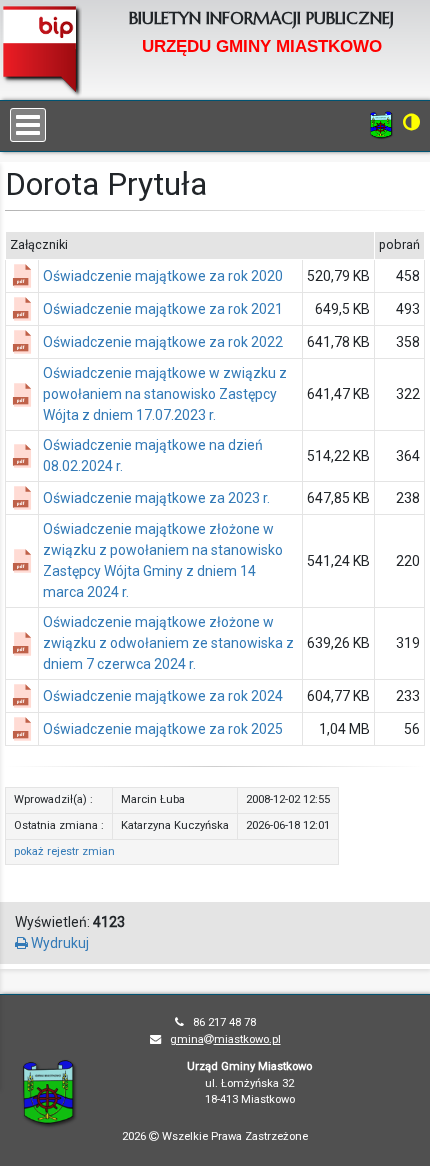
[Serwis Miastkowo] (381, 124)
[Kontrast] (411, 122)
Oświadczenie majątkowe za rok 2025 (163, 729)
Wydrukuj (58, 943)
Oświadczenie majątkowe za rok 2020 (163, 276)
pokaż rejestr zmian (64, 851)
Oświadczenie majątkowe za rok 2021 (163, 309)
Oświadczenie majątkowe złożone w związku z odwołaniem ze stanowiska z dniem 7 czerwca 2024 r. (168, 643)
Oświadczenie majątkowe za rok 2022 (163, 342)
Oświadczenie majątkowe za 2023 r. (156, 498)
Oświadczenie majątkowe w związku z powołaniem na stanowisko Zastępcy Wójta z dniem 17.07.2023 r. (165, 394)
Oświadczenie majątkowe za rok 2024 (163, 696)
